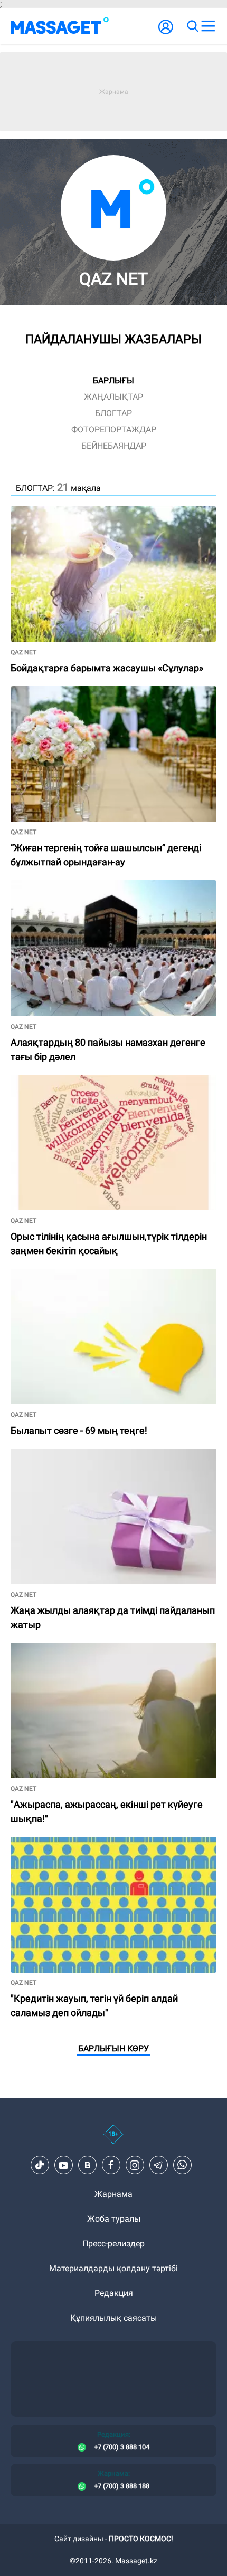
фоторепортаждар (114, 430)
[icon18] (113, 2140)
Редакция (114, 2293)
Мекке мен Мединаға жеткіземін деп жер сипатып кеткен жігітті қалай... (110, 889)
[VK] (87, 2165)
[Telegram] (158, 2165)
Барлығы (113, 380)
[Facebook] (111, 2165)
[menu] (208, 26)
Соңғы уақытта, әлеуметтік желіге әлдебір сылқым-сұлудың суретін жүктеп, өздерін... (113, 515)
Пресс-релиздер (113, 2244)
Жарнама (113, 2194)
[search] (192, 26)
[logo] (60, 26)
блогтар (113, 413)
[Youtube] (63, 2165)
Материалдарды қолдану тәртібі (113, 2268)
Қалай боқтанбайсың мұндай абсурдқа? (91, 1273)
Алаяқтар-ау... (38, 1453)
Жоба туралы (114, 2219)
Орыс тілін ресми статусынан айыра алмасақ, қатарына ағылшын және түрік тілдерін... (101, 1083)
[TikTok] (40, 2165)
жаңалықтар (113, 397)
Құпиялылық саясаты (113, 2318)
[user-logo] (166, 32)
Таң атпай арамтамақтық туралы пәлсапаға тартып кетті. (99, 1845)
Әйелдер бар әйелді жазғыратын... (79, 1647)
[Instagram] (135, 2165)
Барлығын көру (113, 2048)
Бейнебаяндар (114, 446)
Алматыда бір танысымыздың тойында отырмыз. (111, 691)
